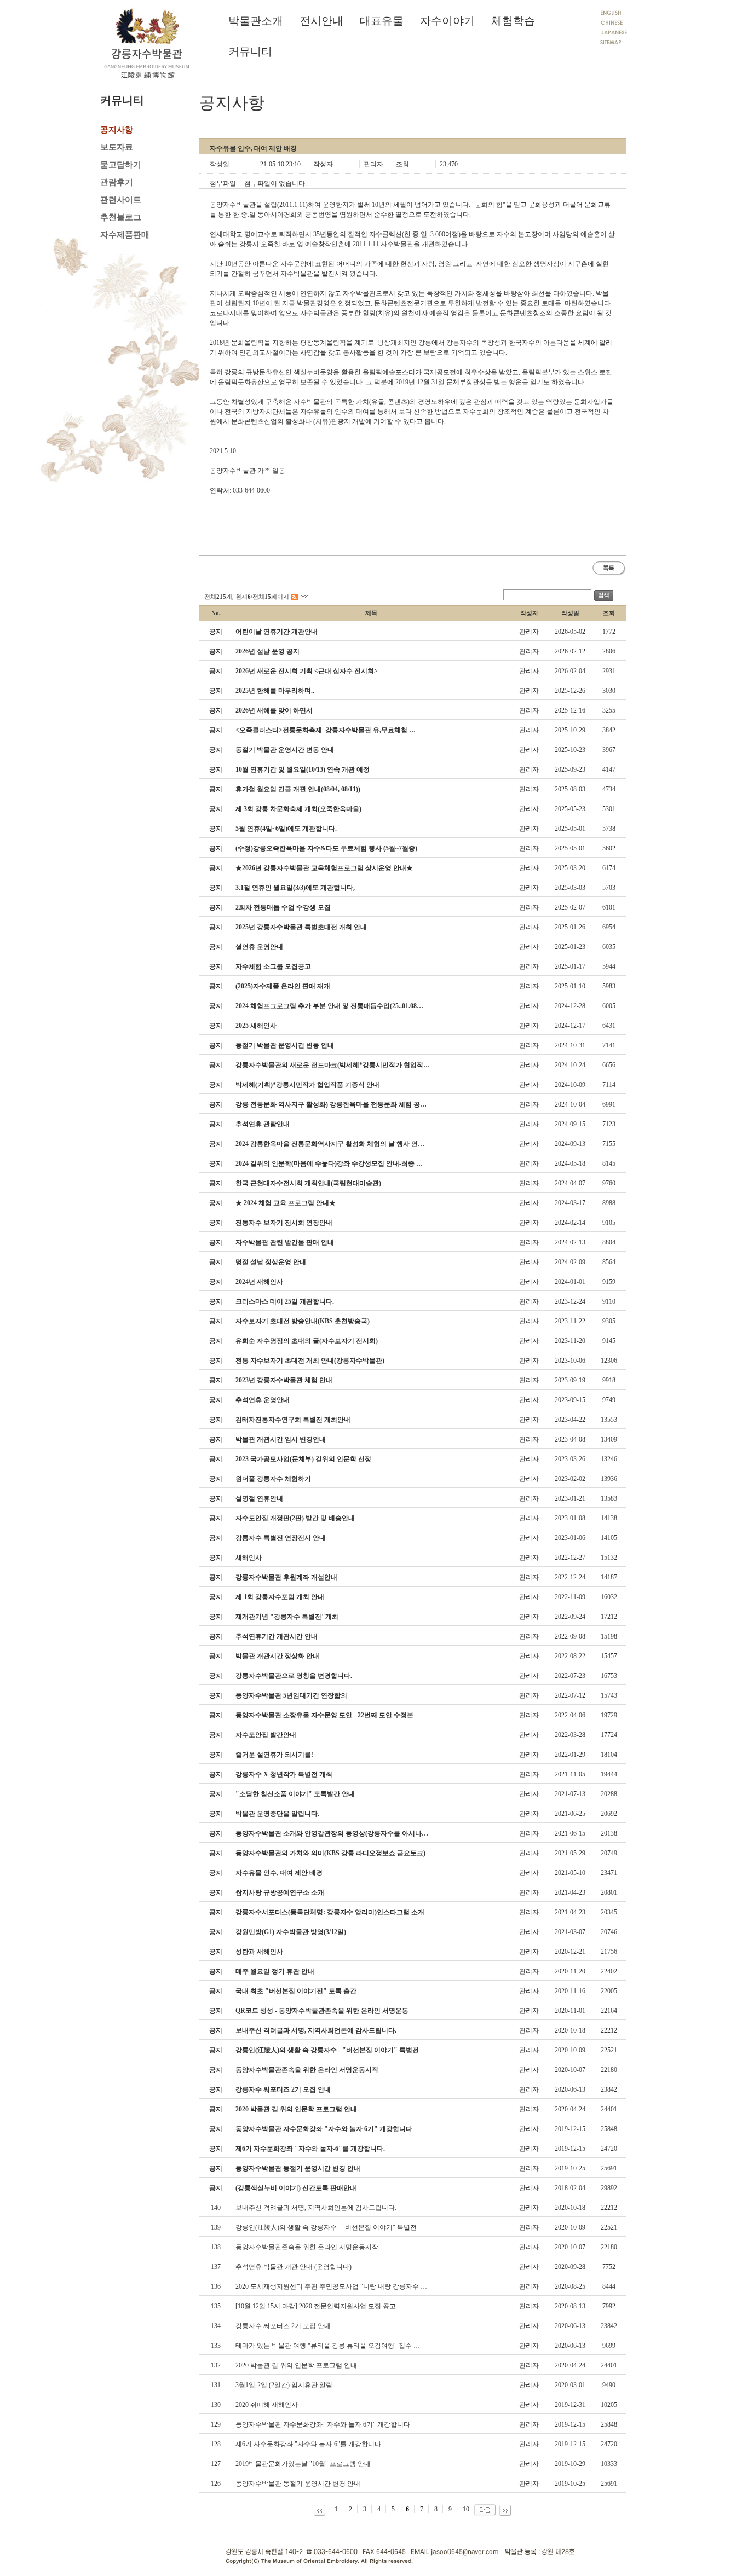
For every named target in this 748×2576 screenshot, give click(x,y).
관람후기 (117, 182)
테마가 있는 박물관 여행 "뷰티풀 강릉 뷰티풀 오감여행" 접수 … (328, 2346)
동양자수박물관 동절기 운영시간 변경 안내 (298, 2484)
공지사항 (117, 130)
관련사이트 (121, 200)
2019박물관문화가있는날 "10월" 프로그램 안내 (303, 2464)
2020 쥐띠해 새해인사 (267, 2405)
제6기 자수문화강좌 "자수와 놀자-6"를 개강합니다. (309, 2444)
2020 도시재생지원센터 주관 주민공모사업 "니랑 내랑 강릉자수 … (331, 2286)
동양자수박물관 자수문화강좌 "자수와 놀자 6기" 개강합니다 (323, 2424)
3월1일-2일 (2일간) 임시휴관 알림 (284, 2385)
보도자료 (117, 147)
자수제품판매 (125, 235)
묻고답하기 (121, 165)
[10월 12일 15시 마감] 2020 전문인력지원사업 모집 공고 (316, 2306)
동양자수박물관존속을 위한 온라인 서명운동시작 (307, 2247)
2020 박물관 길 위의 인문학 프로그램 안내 (296, 2365)
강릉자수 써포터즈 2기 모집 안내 (283, 2326)
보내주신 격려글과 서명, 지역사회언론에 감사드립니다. (316, 2208)
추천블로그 (121, 217)
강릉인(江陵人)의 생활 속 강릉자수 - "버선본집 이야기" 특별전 (326, 2227)
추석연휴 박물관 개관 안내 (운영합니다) (294, 2267)
